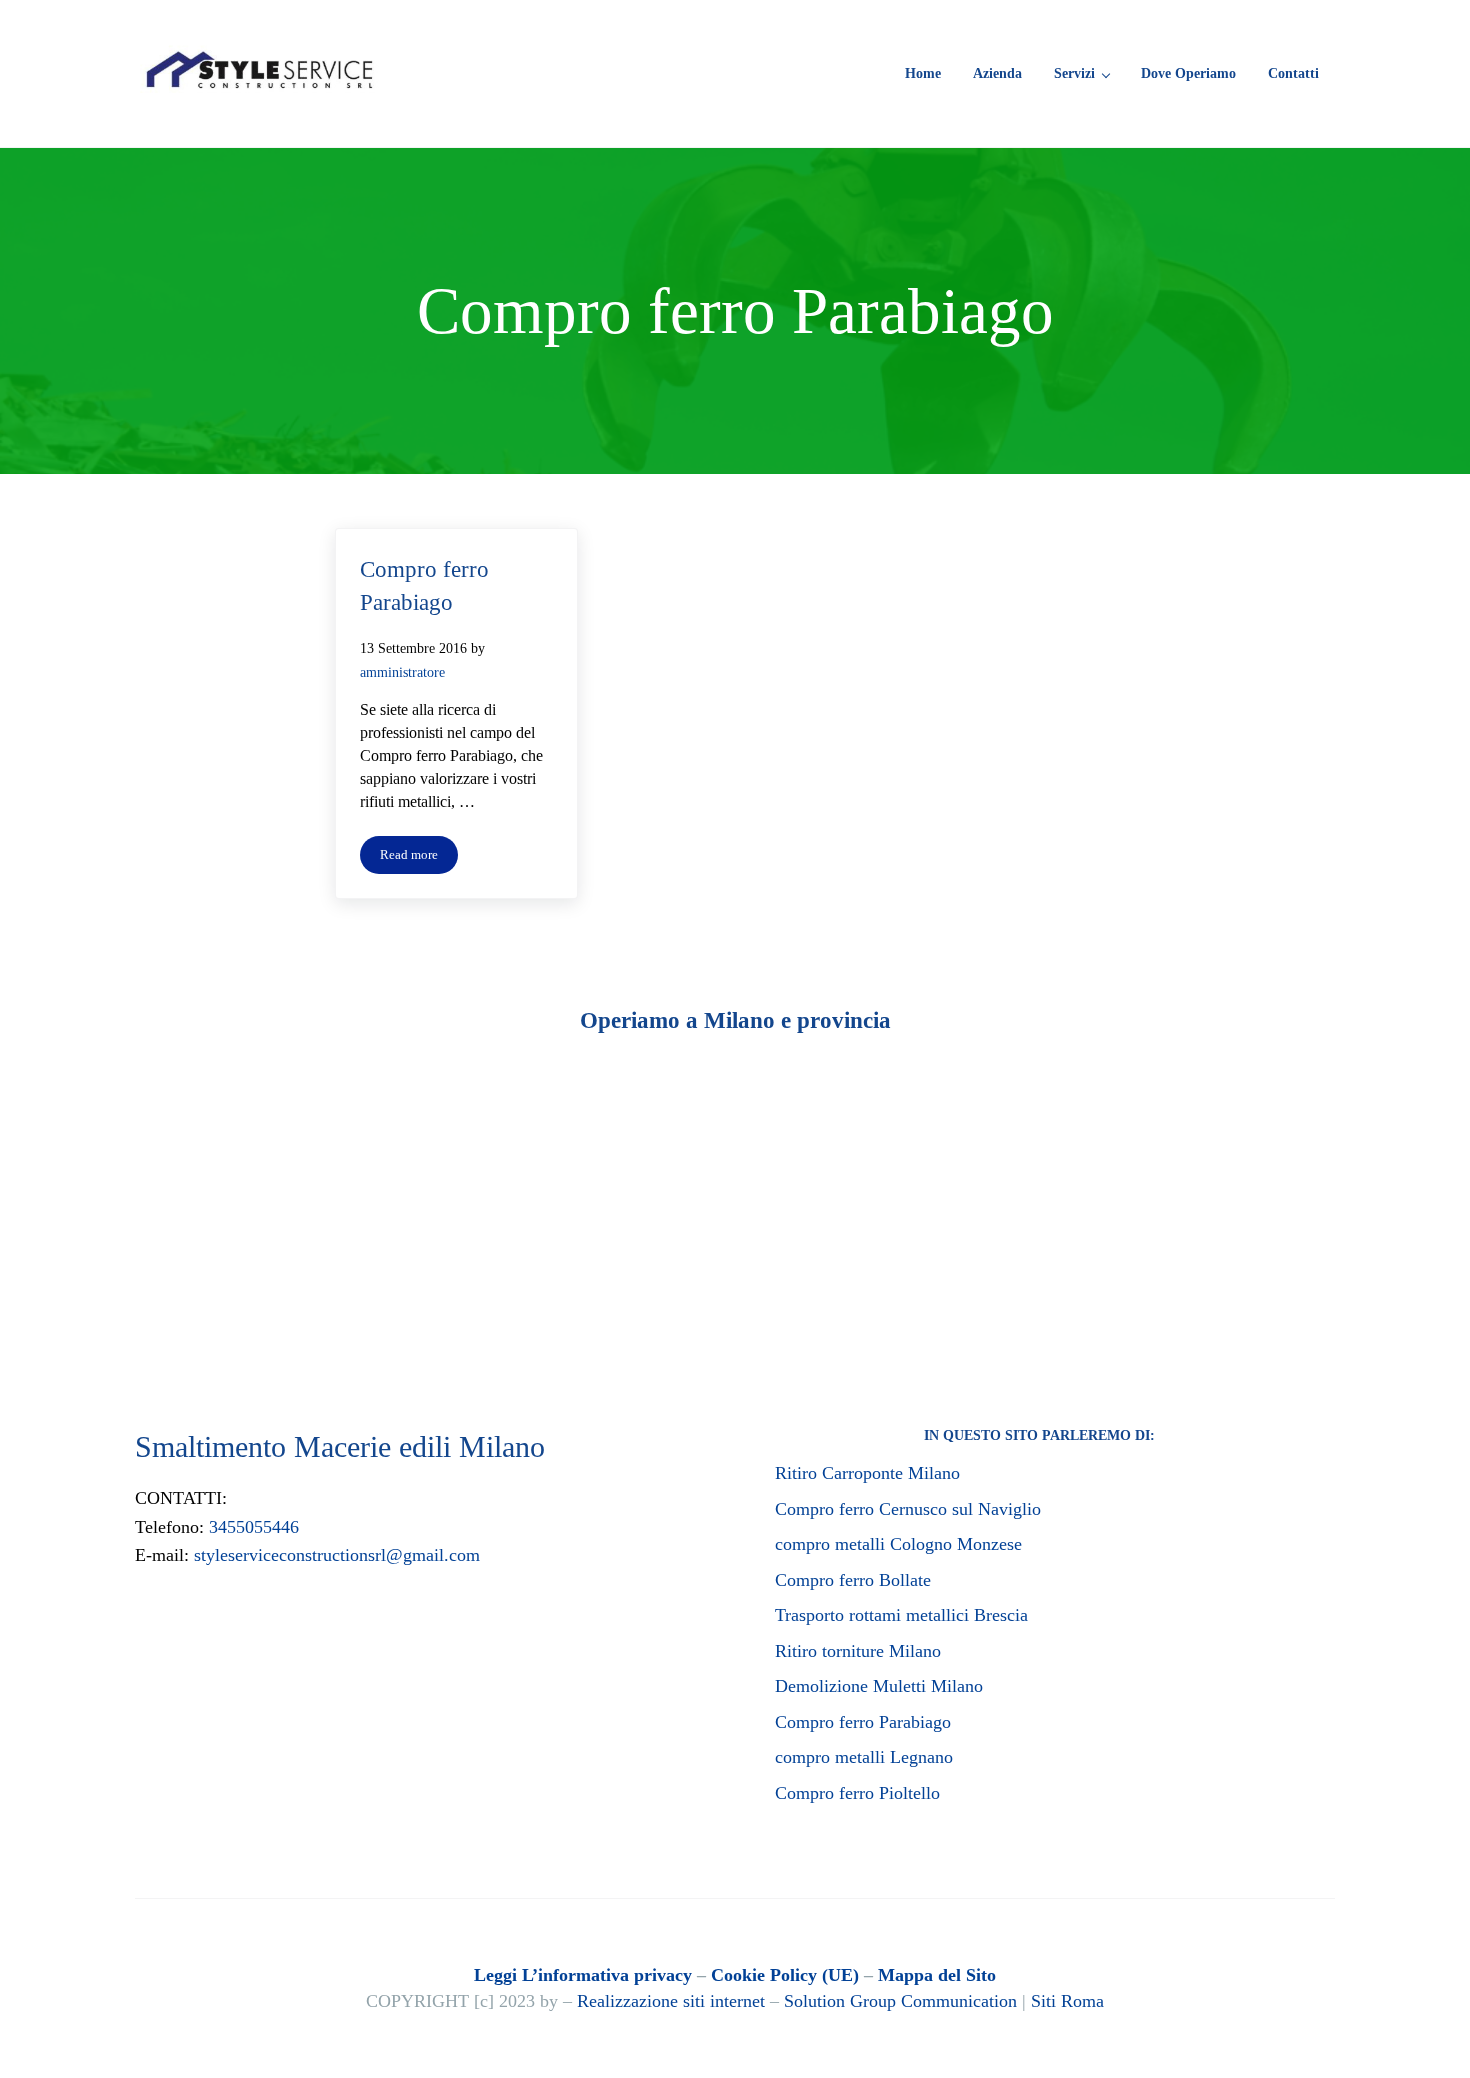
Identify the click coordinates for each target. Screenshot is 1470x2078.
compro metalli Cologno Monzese (898, 1544)
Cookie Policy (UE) (785, 1975)
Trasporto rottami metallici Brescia (901, 1615)
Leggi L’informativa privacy (583, 1975)
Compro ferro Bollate (853, 1580)
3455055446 (254, 1527)
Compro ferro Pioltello (857, 1793)
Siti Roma (1067, 2001)
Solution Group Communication (900, 2001)
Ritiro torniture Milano (858, 1651)
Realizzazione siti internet (671, 2001)
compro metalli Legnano (864, 1757)
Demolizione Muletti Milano (879, 1686)
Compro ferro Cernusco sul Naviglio (908, 1509)
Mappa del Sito (937, 1975)
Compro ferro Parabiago (424, 585)
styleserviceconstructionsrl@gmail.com (337, 1555)
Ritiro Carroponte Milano (867, 1473)
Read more (419, 858)
